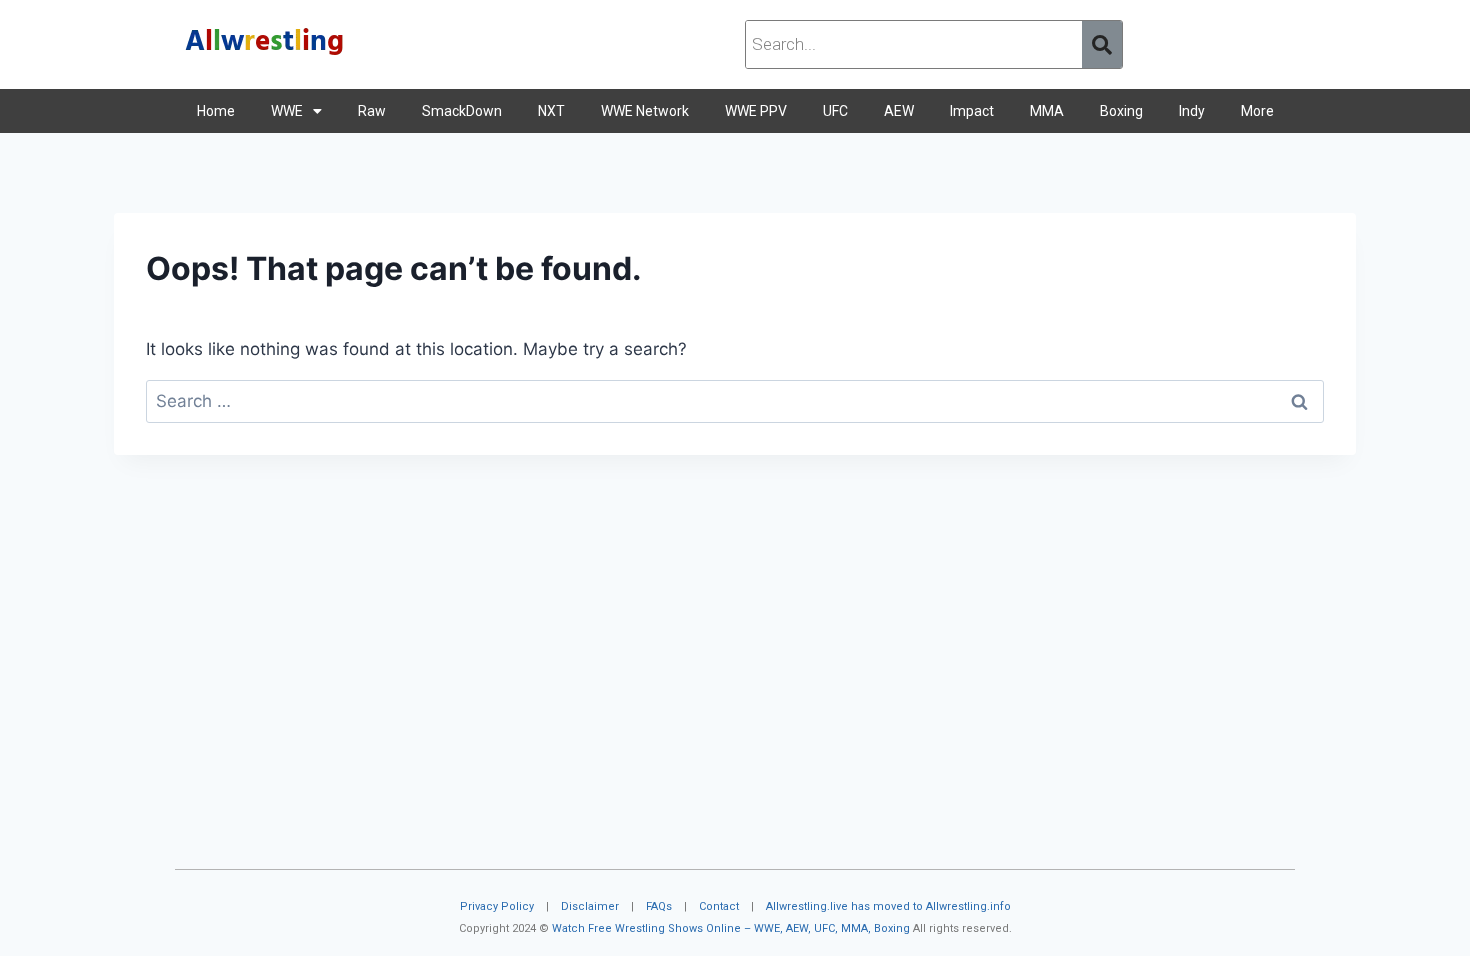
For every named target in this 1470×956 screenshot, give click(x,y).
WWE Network (645, 111)
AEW (899, 111)
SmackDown (462, 111)
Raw (372, 111)
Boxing (1121, 111)
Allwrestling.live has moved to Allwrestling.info (888, 906)
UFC (835, 111)
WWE (287, 111)
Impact (972, 111)
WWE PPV (756, 111)
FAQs (659, 906)
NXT (551, 111)
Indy (1192, 111)
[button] (296, 111)
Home (216, 111)
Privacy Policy (497, 906)
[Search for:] (735, 401)
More (1257, 111)
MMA (1047, 111)
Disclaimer (590, 906)
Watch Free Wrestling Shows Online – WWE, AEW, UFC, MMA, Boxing (731, 928)
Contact (719, 906)
